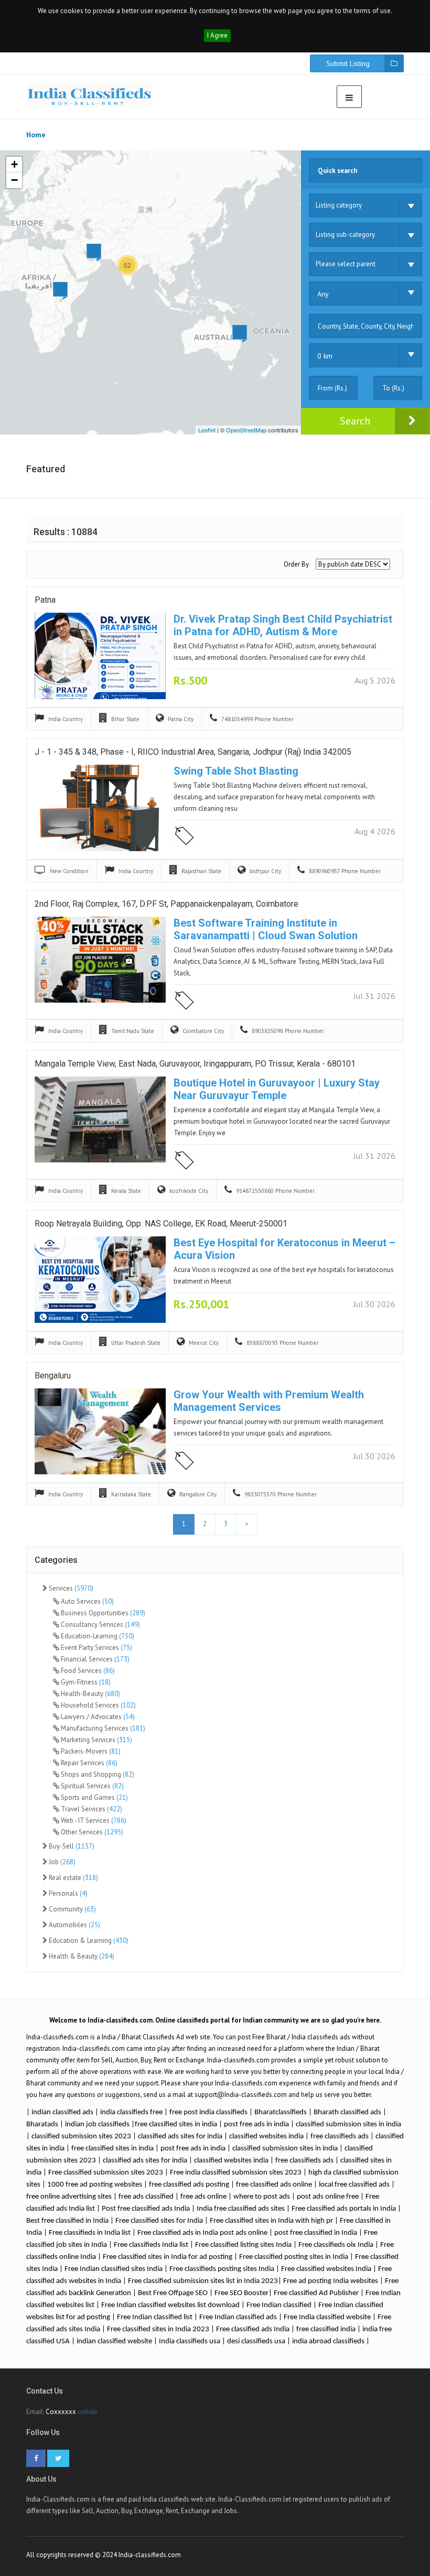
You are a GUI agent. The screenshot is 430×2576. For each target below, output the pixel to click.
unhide (87, 2412)
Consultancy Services (100, 1624)
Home (36, 135)
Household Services (98, 1705)
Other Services (91, 1832)
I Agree (217, 35)
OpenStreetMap (246, 430)
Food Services (87, 1671)
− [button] (14, 180)
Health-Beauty (90, 1694)
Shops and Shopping (97, 1774)
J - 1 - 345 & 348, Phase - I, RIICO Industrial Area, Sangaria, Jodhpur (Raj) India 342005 (193, 752)
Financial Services (94, 1659)
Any (323, 294)
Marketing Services (96, 1740)
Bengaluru (53, 1376)
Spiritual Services (92, 1786)
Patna (45, 600)
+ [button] (14, 164)
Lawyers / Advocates (97, 1717)
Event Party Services (96, 1648)
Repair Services (88, 1763)
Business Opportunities (102, 1613)
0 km (325, 356)
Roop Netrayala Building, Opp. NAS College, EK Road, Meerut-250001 (161, 1224)
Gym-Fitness (85, 1682)
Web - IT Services (93, 1820)
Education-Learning (97, 1636)
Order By (296, 564)
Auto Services (87, 1601)
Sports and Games (94, 1797)
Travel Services (91, 1809)
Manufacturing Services (102, 1728)
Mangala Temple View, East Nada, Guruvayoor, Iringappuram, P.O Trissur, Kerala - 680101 (195, 1064)
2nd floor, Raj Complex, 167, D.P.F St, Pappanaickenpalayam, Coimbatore (166, 904)
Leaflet (207, 430)
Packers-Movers (90, 1751)
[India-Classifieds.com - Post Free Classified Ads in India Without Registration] (90, 95)
